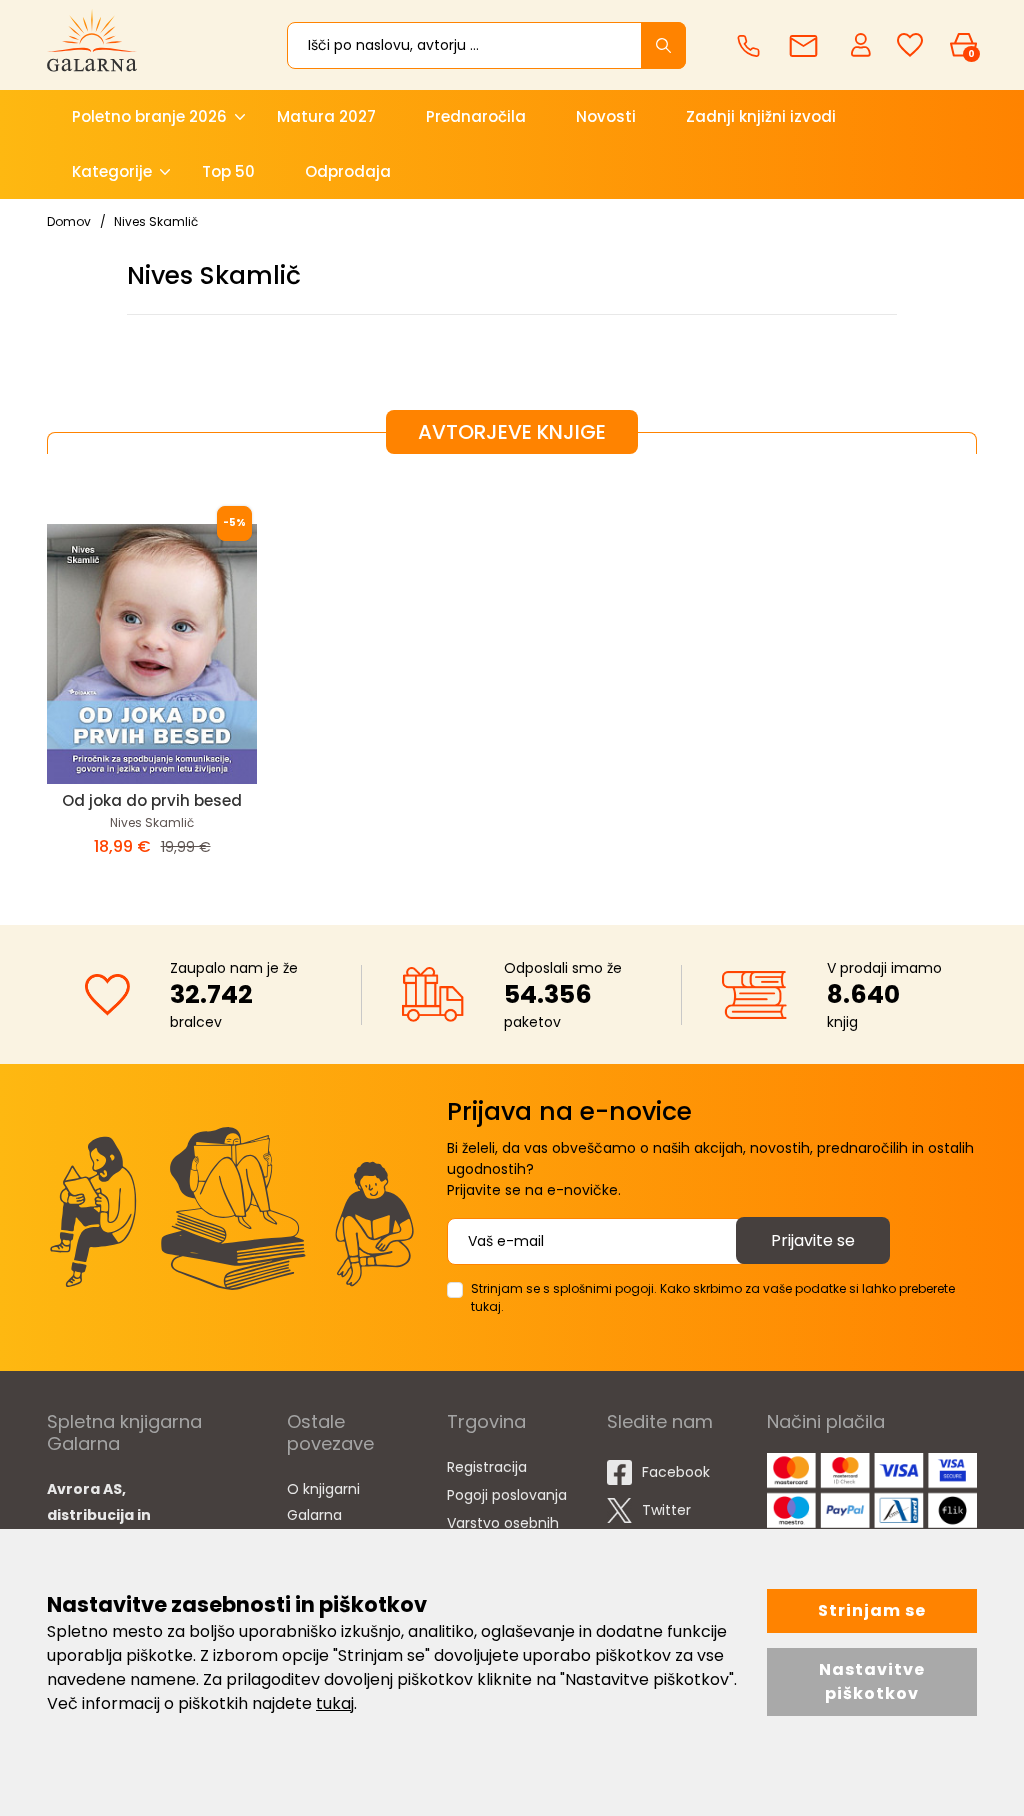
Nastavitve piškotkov (872, 1681)
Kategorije (112, 171)
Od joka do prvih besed (152, 800)
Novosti (606, 116)
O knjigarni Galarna (323, 1502)
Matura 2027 (326, 116)
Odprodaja (348, 171)
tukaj (335, 1703)
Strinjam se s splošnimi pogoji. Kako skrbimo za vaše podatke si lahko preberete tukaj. (713, 1297)
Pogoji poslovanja (507, 1495)
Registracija (487, 1467)
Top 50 (228, 171)
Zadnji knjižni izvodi (761, 116)
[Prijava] (863, 44)
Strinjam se (872, 1610)
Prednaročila (476, 116)
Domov (69, 221)
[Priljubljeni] (910, 45)
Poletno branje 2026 (149, 116)
